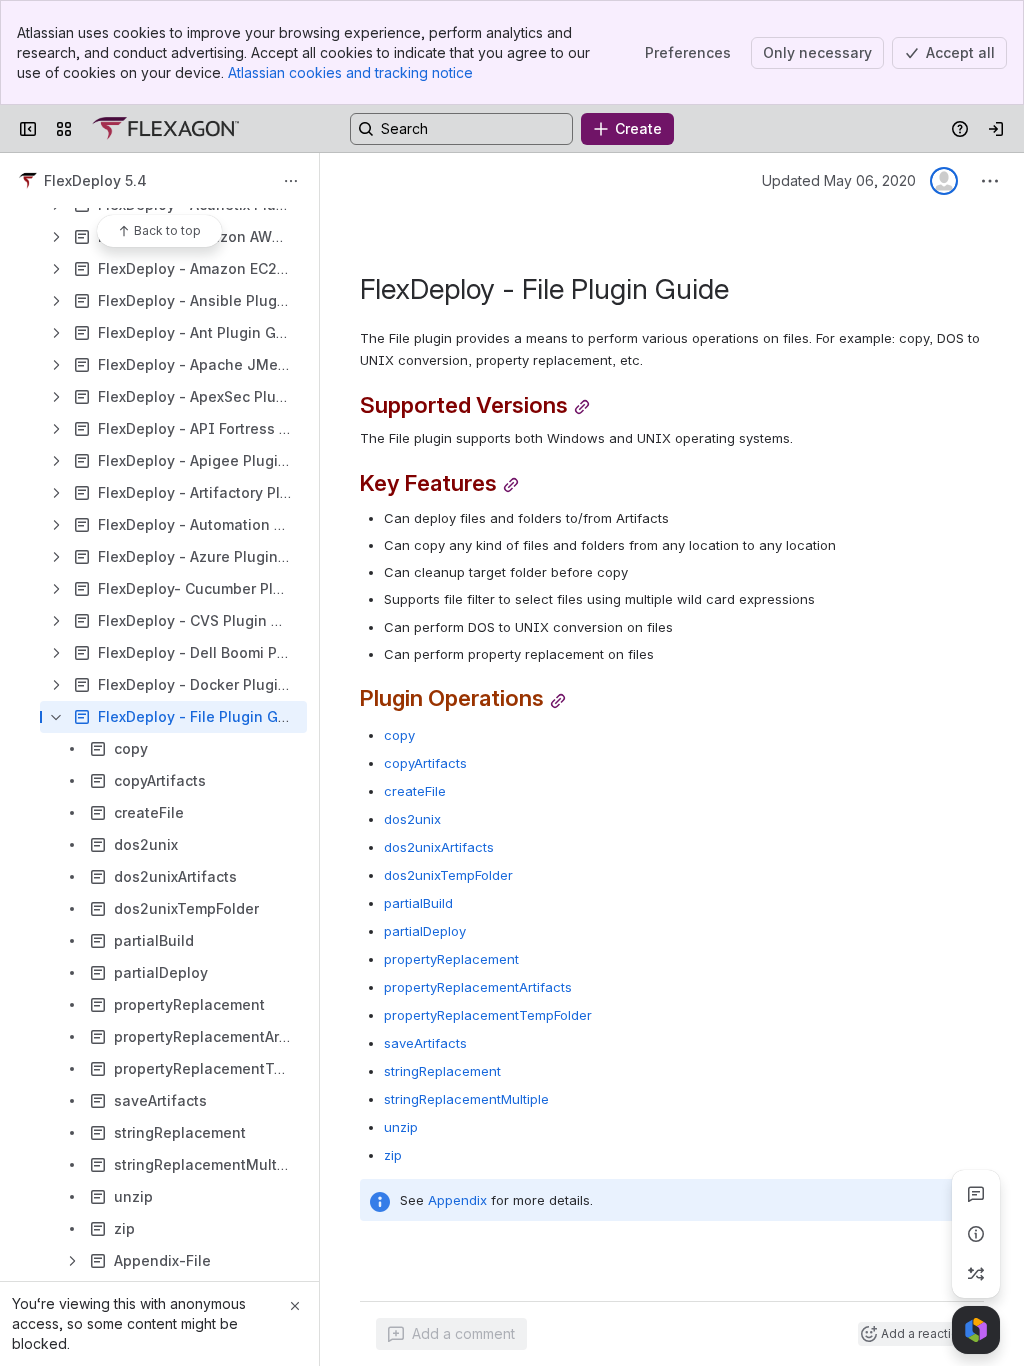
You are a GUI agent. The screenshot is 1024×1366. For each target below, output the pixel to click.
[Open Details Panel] (976, 1234)
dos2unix (412, 819)
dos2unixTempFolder (448, 875)
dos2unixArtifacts (439, 847)
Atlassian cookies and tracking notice (350, 72)
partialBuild (418, 903)
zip (393, 1155)
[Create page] (976, 1274)
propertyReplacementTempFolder (488, 1015)
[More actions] (291, 181)
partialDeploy (425, 931)
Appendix (457, 1200)
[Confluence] (165, 129)
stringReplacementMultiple (466, 1099)
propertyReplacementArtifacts (478, 987)
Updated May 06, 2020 (839, 180)
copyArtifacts (425, 763)
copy (399, 735)
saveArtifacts (425, 1043)
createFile (415, 791)
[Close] (295, 1306)
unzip (401, 1127)
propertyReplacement (451, 959)
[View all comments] (976, 1194)
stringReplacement (442, 1071)
